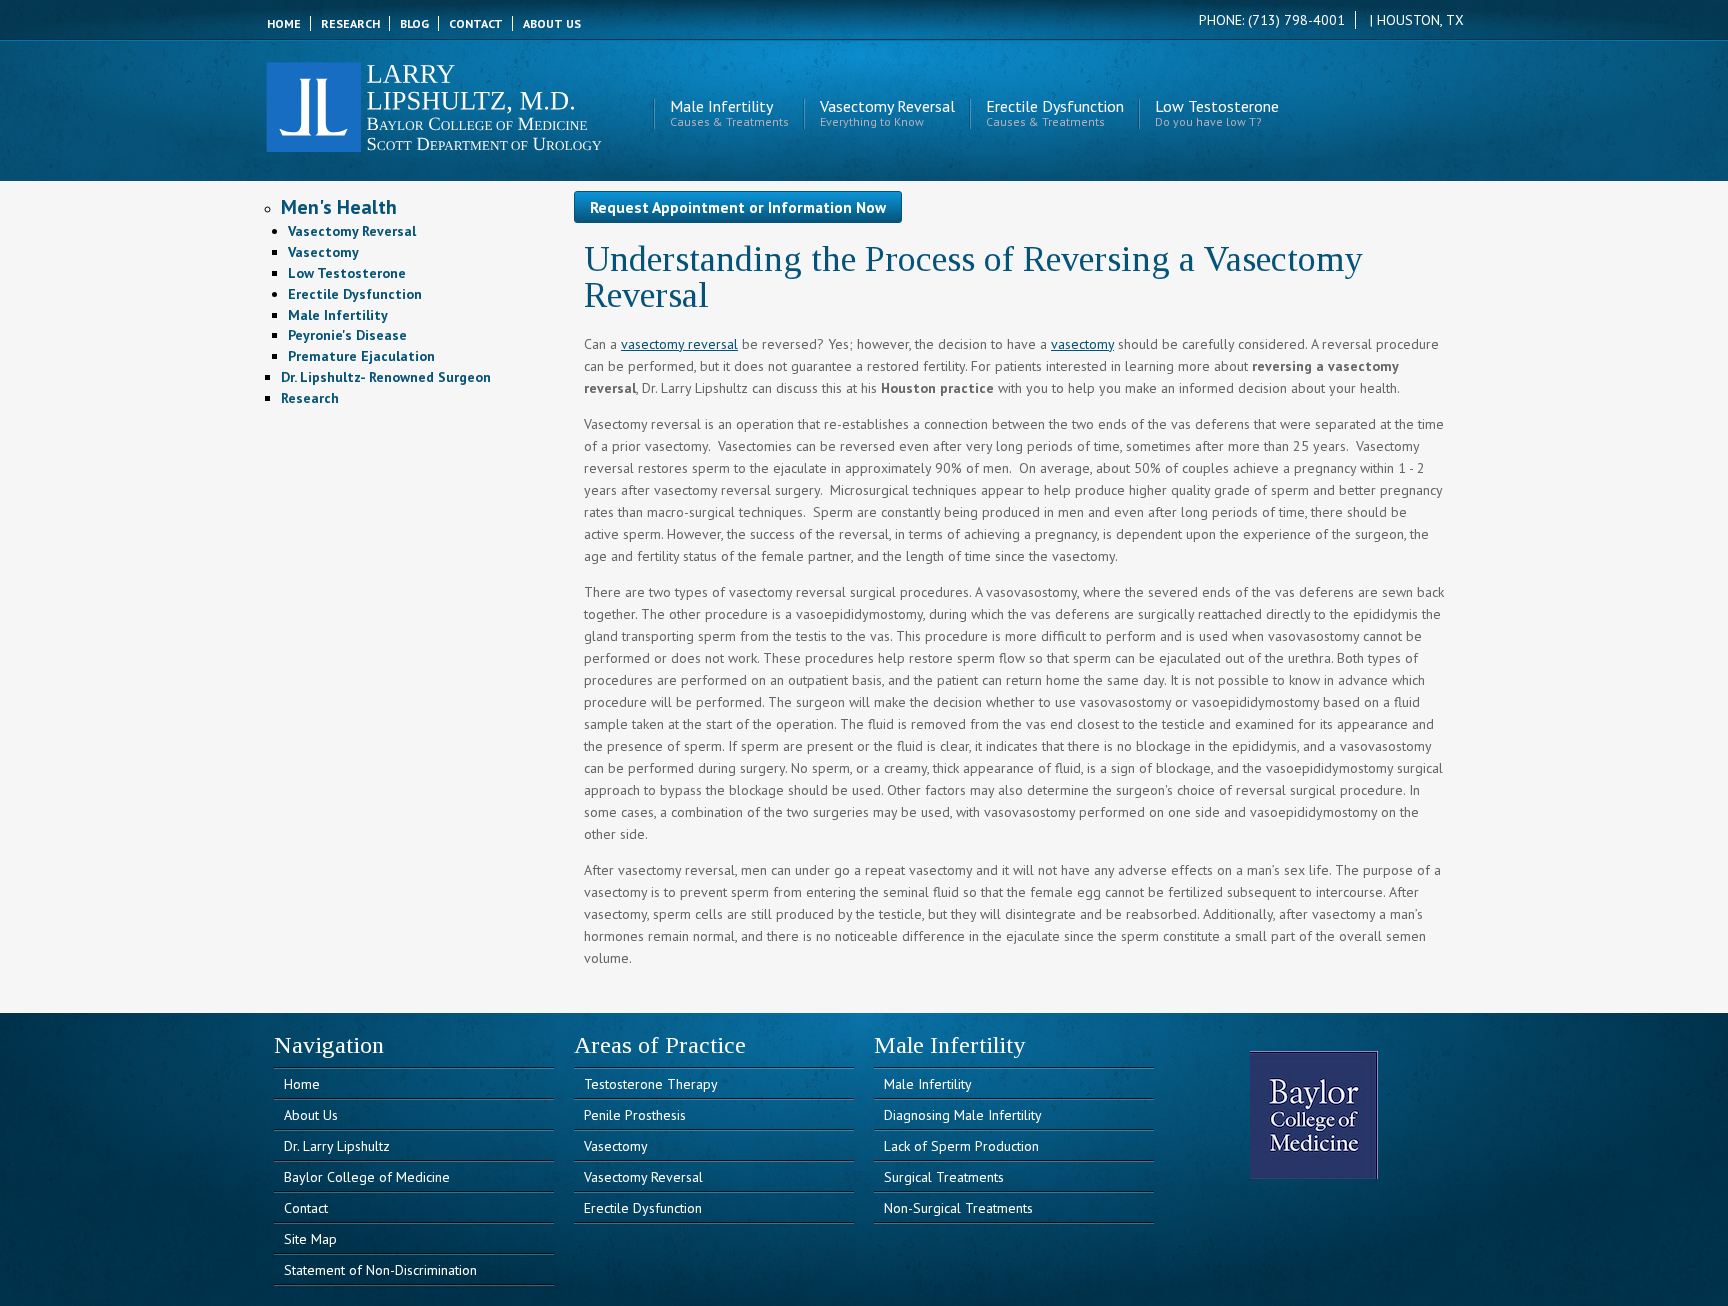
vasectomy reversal (679, 344)
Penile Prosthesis (635, 1115)
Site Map (310, 1239)
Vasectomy (616, 1146)
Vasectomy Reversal (887, 114)
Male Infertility (729, 114)
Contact (306, 1208)
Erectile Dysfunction (1055, 114)
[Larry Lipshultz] (434, 144)
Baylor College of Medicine (367, 1177)
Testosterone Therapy (651, 1084)
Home (302, 1084)
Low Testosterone (1217, 114)
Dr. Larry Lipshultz (337, 1146)
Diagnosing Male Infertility (963, 1115)
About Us (311, 1115)
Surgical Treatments (944, 1177)
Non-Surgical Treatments (958, 1208)
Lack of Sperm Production (961, 1146)
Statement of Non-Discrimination (380, 1270)
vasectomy (1082, 344)
